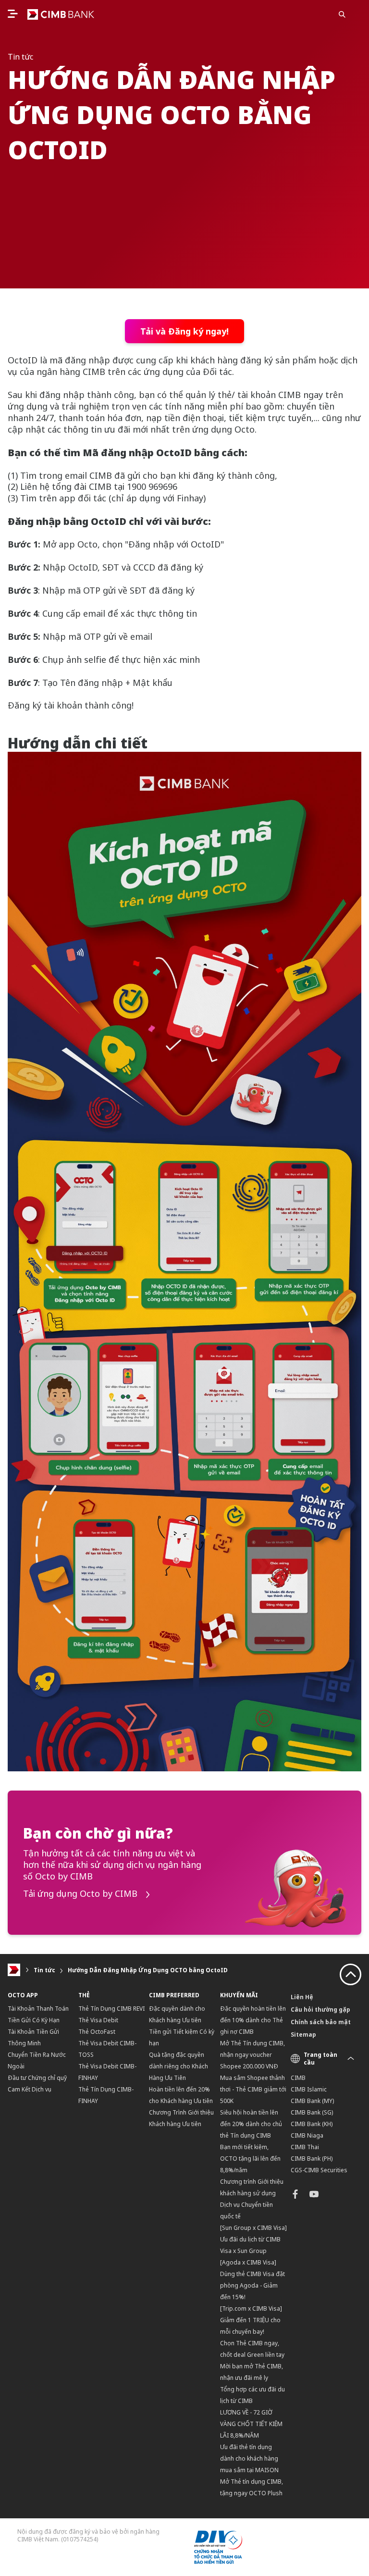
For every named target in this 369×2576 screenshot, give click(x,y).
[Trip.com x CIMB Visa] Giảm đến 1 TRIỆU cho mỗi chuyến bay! (251, 2320)
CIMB (298, 2078)
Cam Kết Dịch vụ (30, 2089)
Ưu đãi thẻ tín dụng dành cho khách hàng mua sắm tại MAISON (249, 2458)
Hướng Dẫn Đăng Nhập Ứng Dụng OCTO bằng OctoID (148, 1970)
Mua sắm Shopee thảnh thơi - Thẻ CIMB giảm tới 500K (253, 2089)
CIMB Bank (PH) (312, 2159)
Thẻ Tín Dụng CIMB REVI (111, 2009)
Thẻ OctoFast (97, 2032)
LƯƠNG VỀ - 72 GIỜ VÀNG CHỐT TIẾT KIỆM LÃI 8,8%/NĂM (251, 2424)
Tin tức (44, 1970)
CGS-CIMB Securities (319, 2170)
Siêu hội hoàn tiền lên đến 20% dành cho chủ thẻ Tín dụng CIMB (251, 2124)
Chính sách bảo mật (321, 2022)
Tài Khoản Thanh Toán (38, 2009)
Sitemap (303, 2035)
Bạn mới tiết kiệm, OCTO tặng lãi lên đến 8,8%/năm (250, 2159)
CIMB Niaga (307, 2135)
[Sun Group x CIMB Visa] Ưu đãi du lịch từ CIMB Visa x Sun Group (253, 2239)
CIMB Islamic (309, 2089)
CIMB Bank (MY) (312, 2101)
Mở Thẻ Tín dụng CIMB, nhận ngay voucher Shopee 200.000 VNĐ (252, 2055)
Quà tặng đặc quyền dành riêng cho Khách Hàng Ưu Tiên (178, 2066)
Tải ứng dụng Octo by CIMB (81, 1894)
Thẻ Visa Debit (98, 2020)
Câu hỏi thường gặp (320, 2010)
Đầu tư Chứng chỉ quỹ (37, 2078)
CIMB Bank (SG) (312, 2112)
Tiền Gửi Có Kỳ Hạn (34, 2020)
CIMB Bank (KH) (312, 2124)
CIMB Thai (305, 2147)
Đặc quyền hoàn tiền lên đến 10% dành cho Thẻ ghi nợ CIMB (253, 2020)
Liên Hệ (302, 1997)
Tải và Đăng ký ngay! (184, 331)
